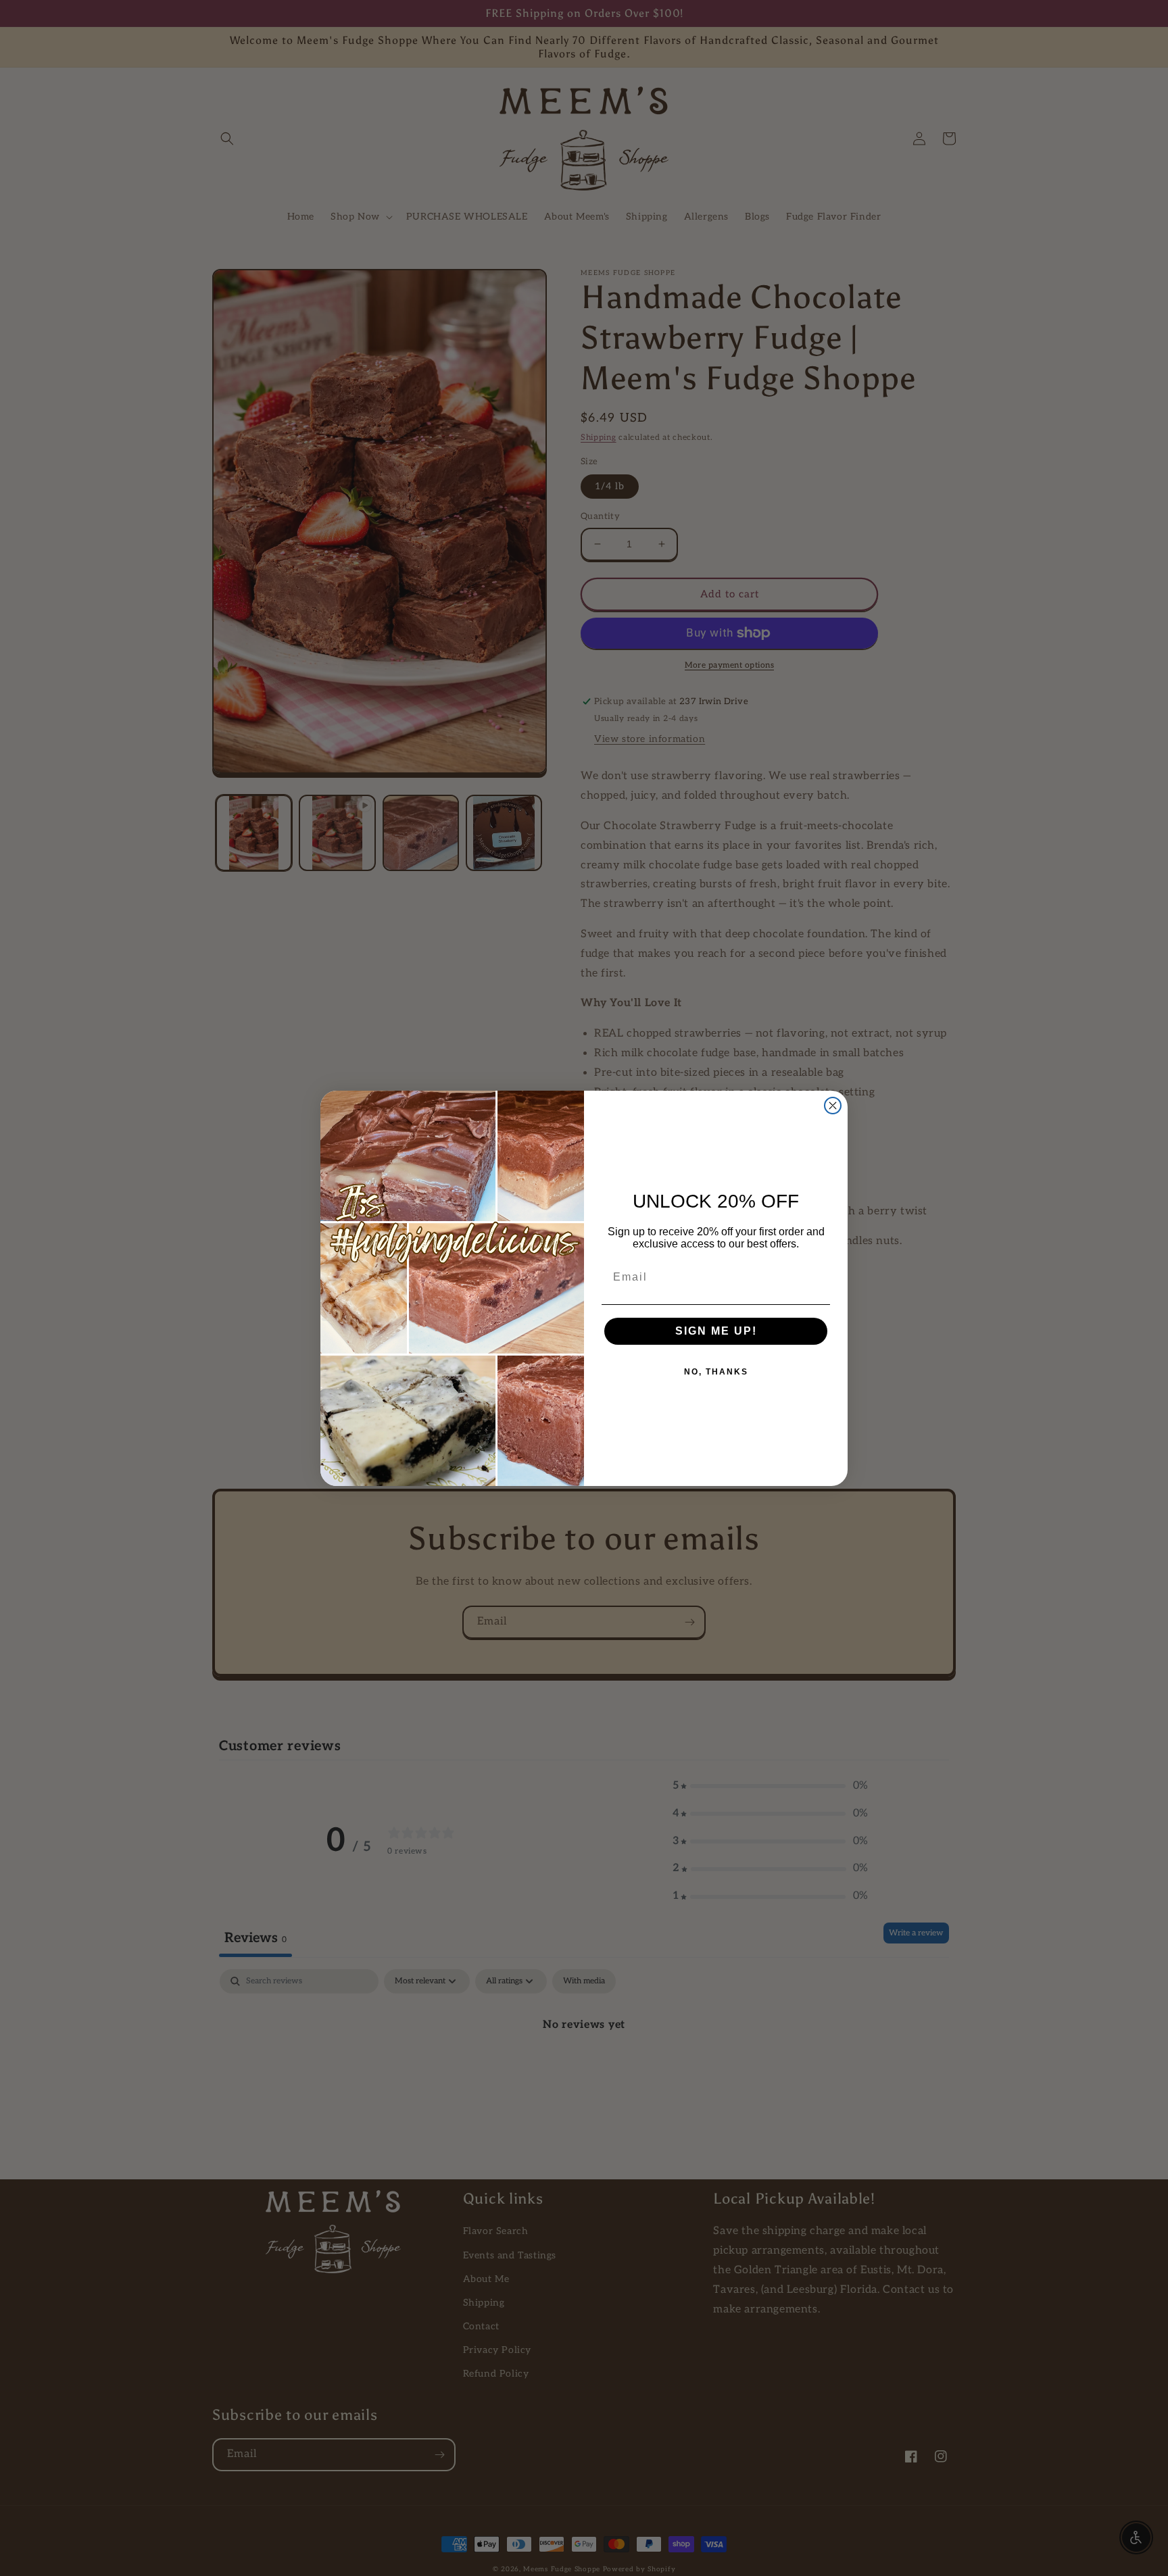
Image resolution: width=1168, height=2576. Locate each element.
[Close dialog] (833, 1106)
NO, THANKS (716, 1372)
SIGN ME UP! (716, 1331)
